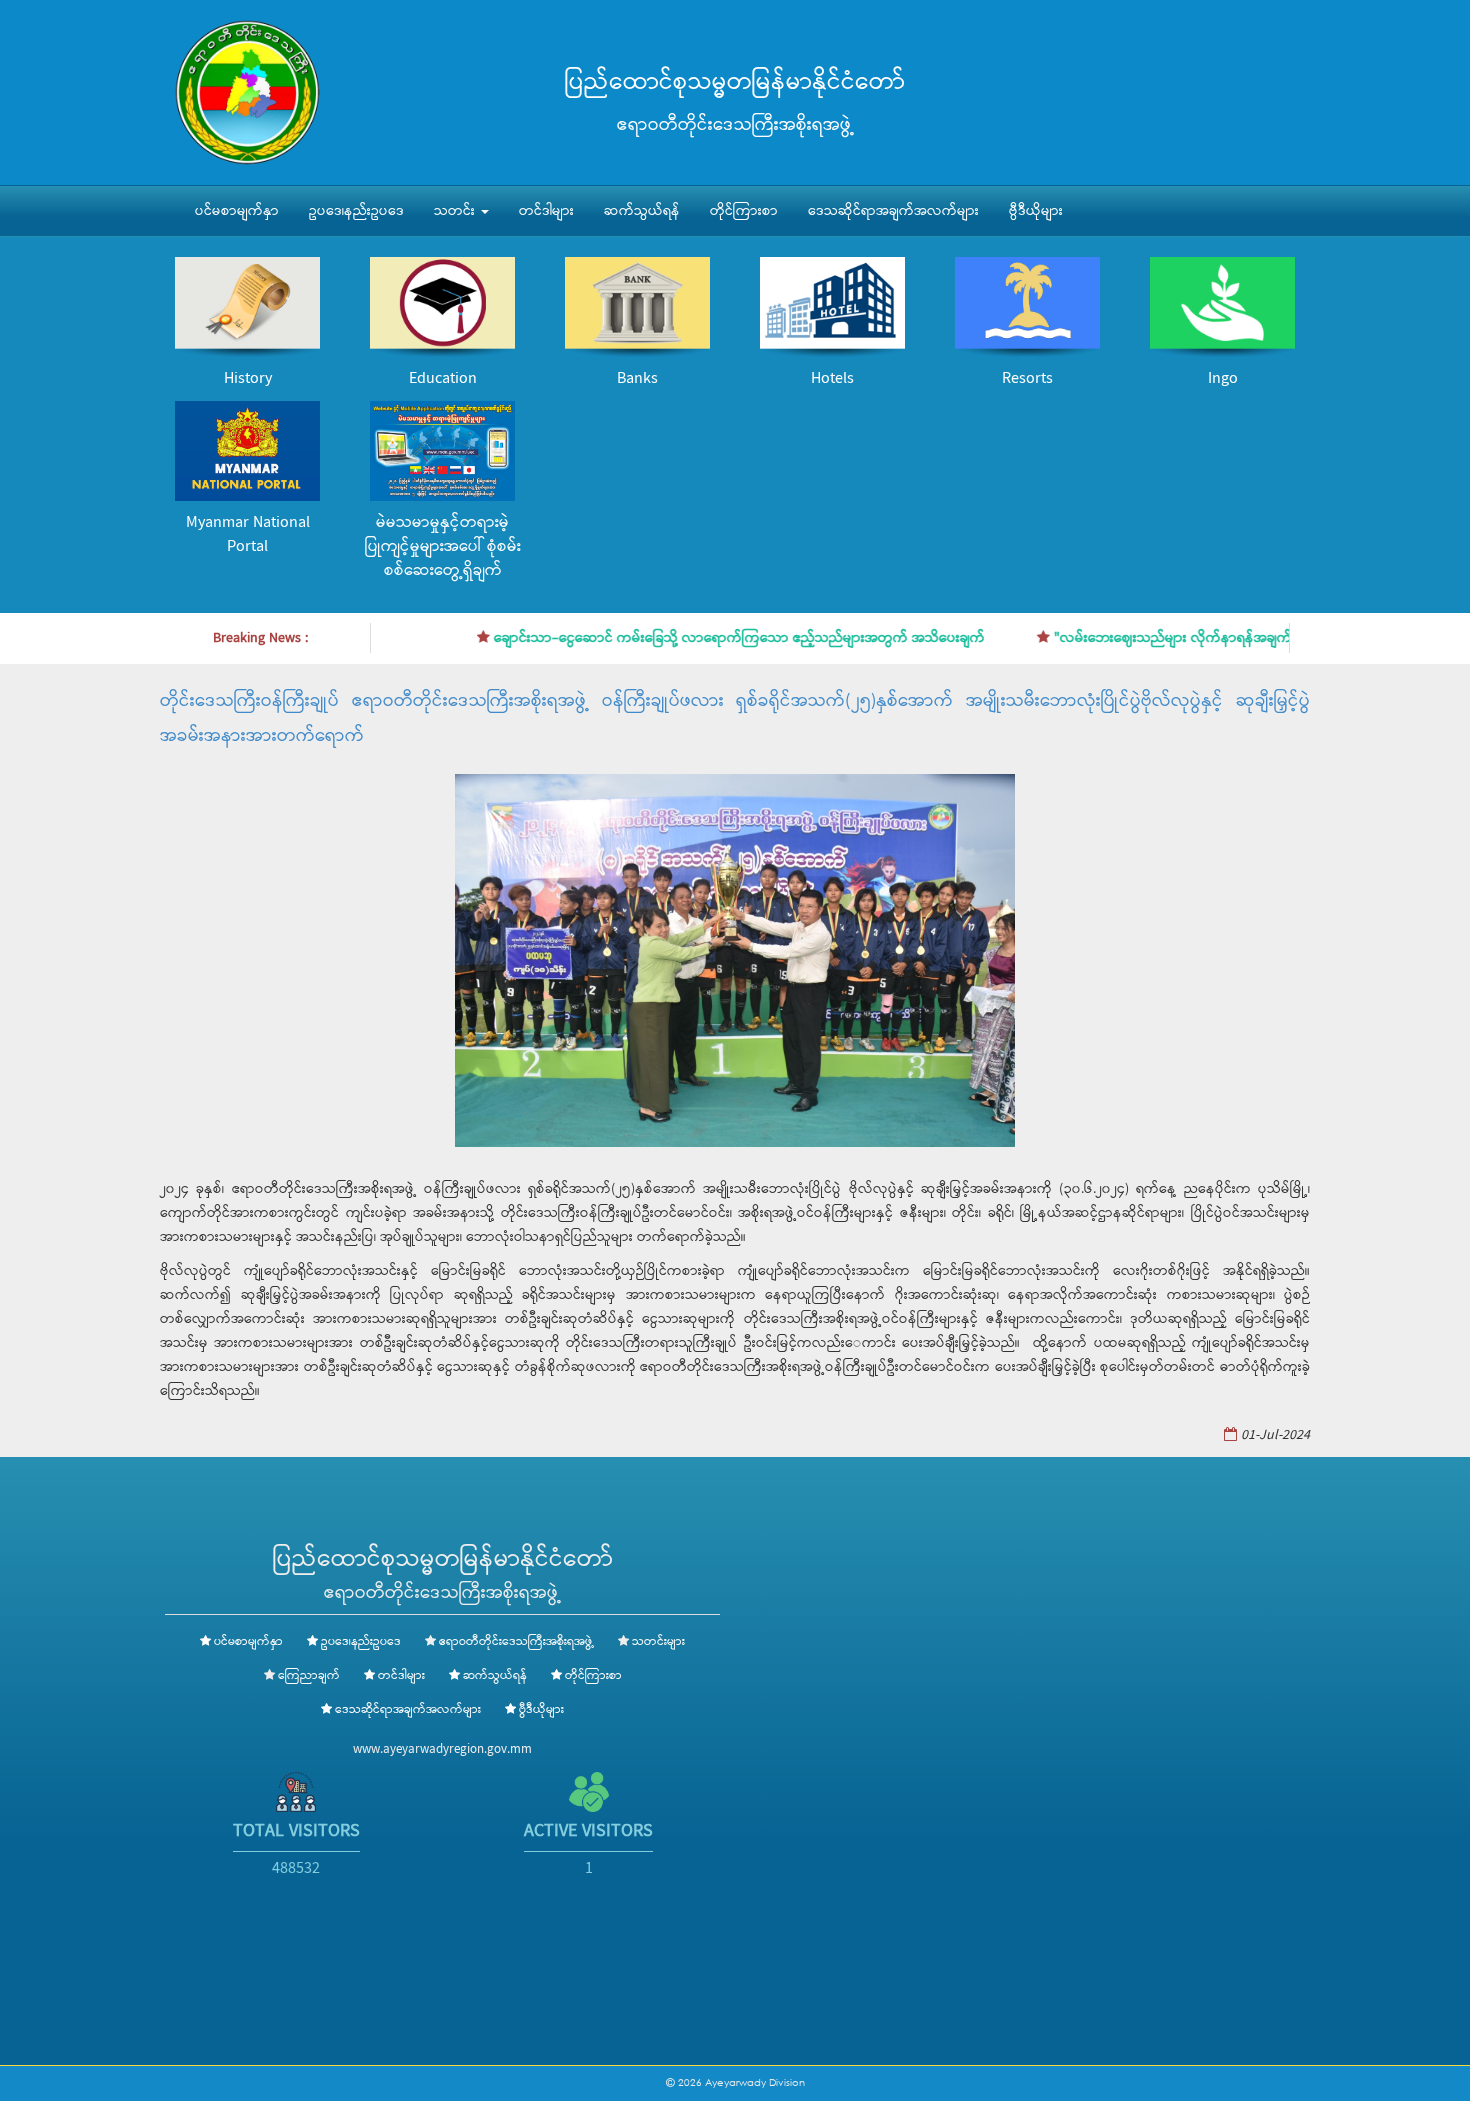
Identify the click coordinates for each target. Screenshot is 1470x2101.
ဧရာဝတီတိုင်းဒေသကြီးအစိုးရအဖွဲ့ (516, 1642)
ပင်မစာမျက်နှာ (237, 211)
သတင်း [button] (456, 211)
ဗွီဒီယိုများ (1036, 211)
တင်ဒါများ (546, 211)
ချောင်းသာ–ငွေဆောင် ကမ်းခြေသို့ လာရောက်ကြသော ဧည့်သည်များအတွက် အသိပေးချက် (697, 638)
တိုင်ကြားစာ (744, 211)
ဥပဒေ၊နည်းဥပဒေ (356, 211)
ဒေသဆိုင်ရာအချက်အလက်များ (893, 211)
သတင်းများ (658, 1642)
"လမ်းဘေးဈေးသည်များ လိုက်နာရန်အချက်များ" (1145, 638)
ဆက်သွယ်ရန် (642, 211)
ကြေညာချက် (309, 1676)
